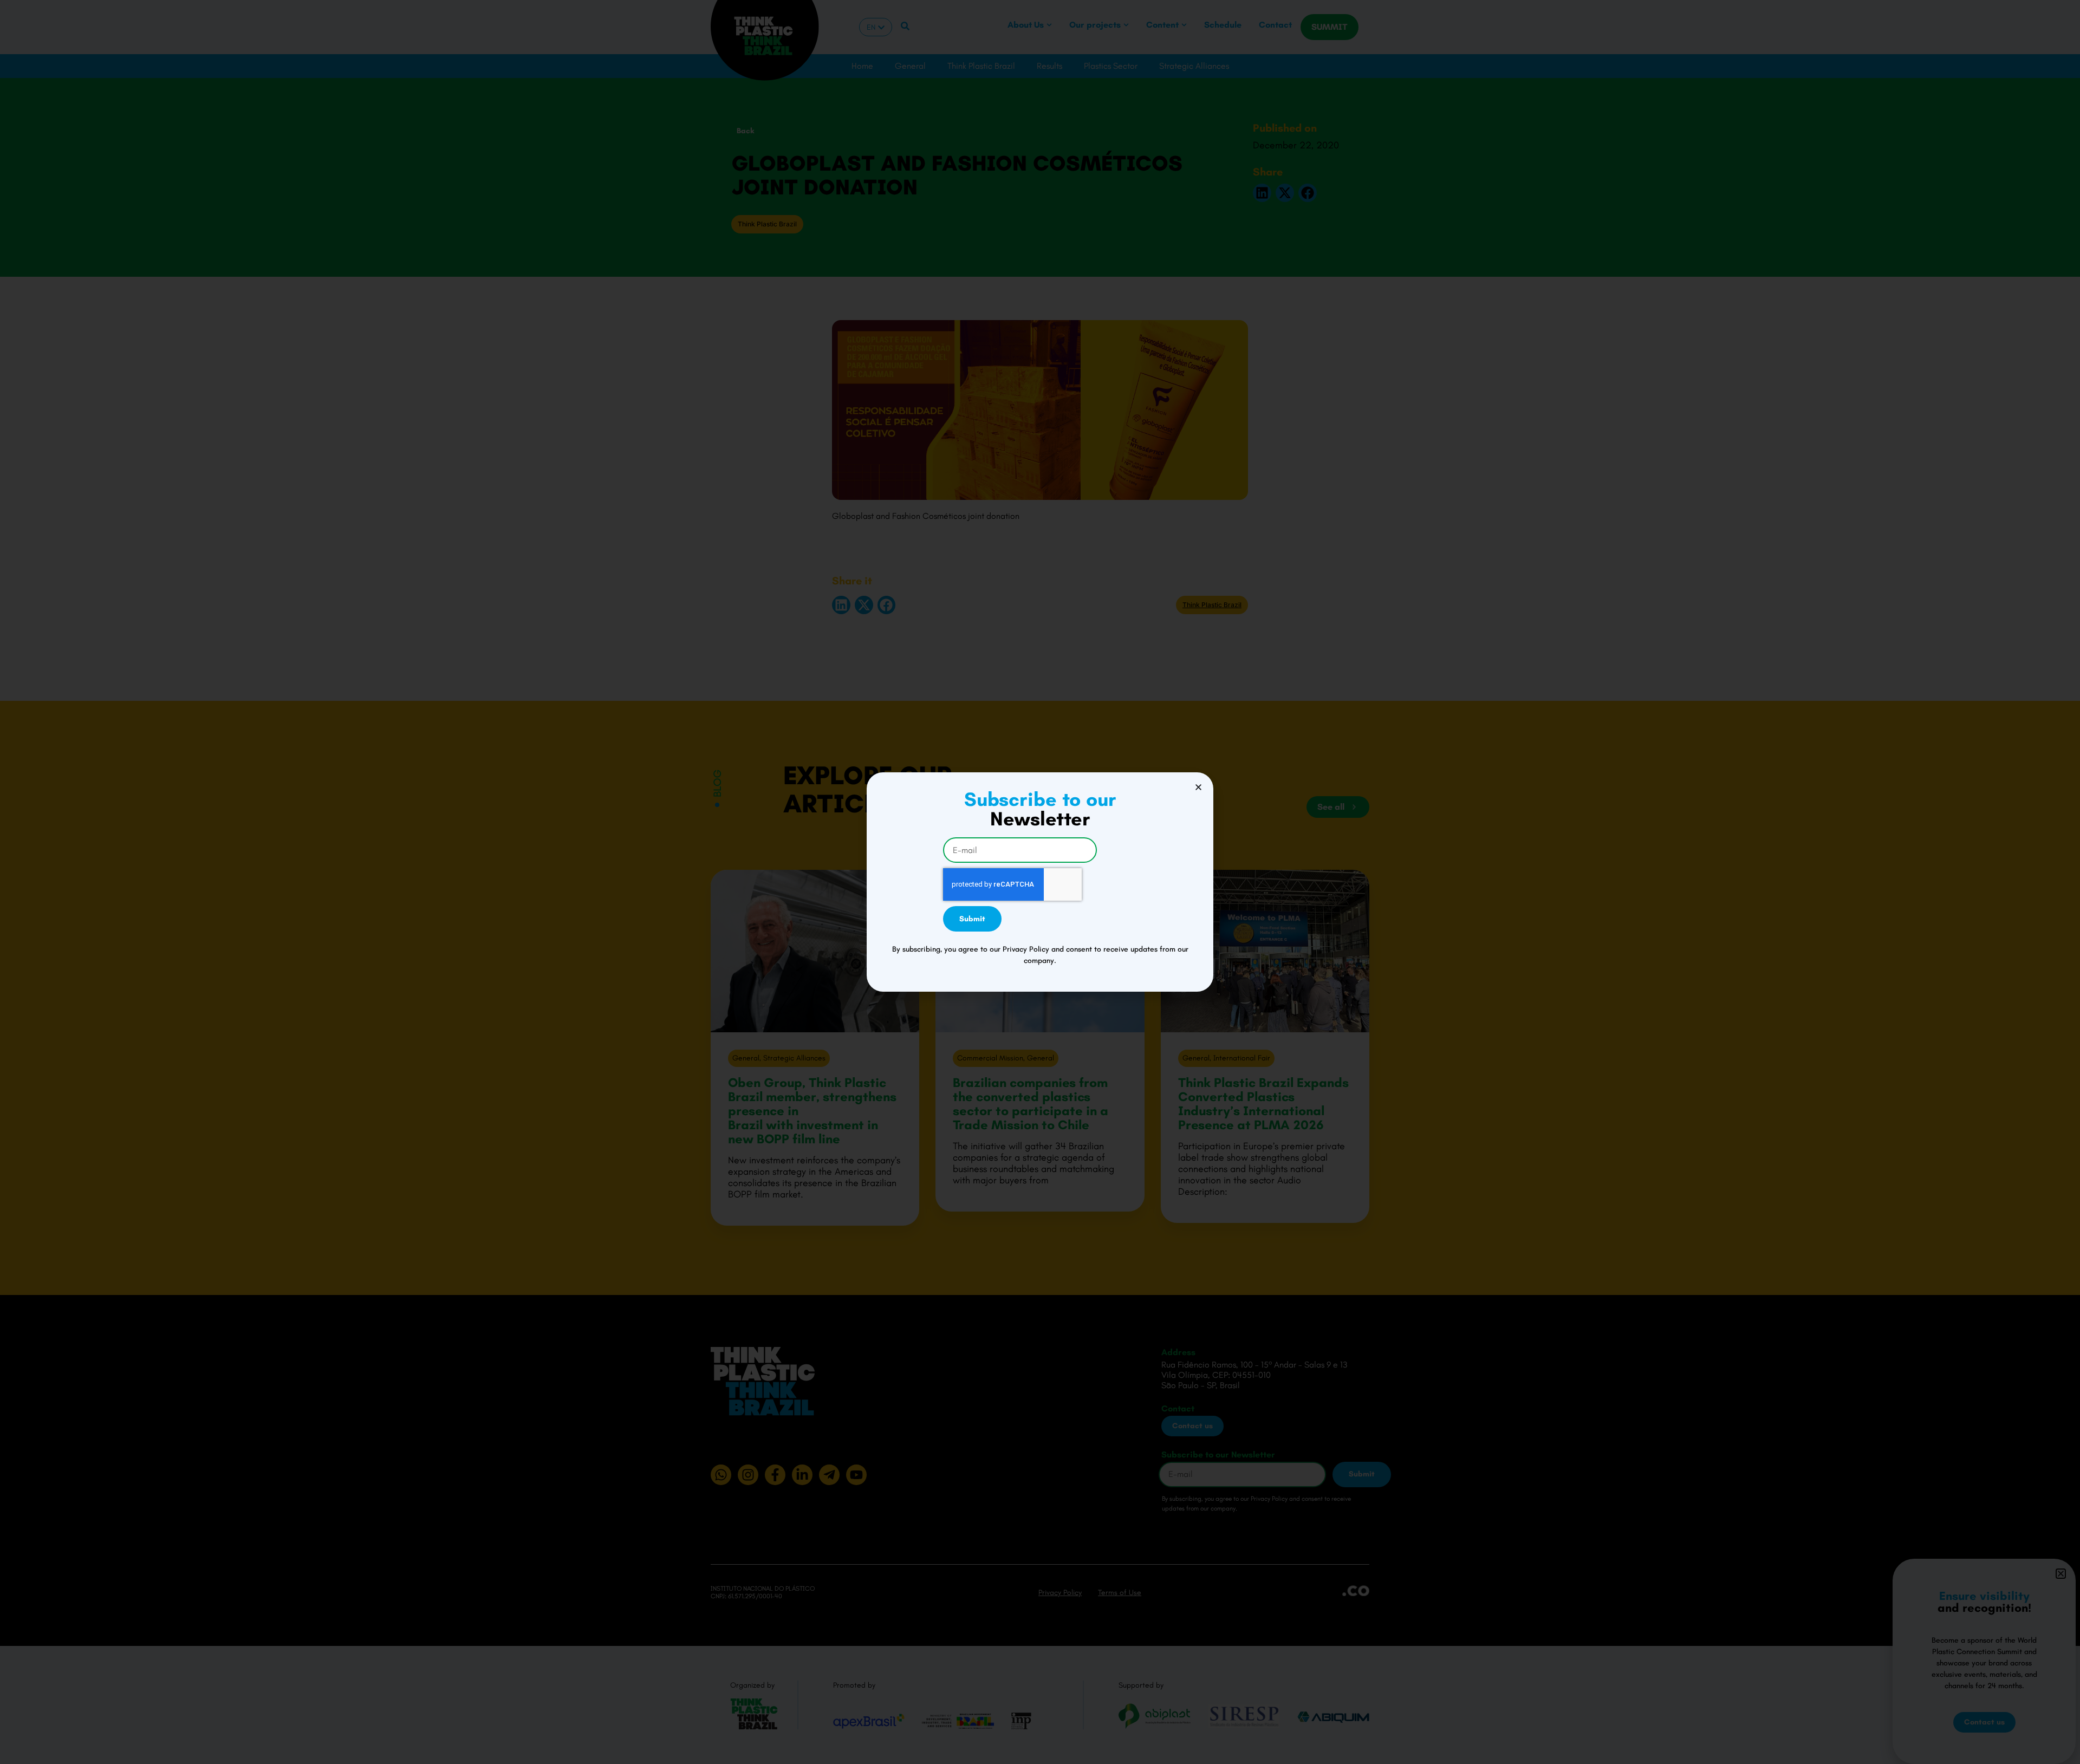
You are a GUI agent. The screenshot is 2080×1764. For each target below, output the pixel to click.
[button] (1198, 787)
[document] (1040, 882)
